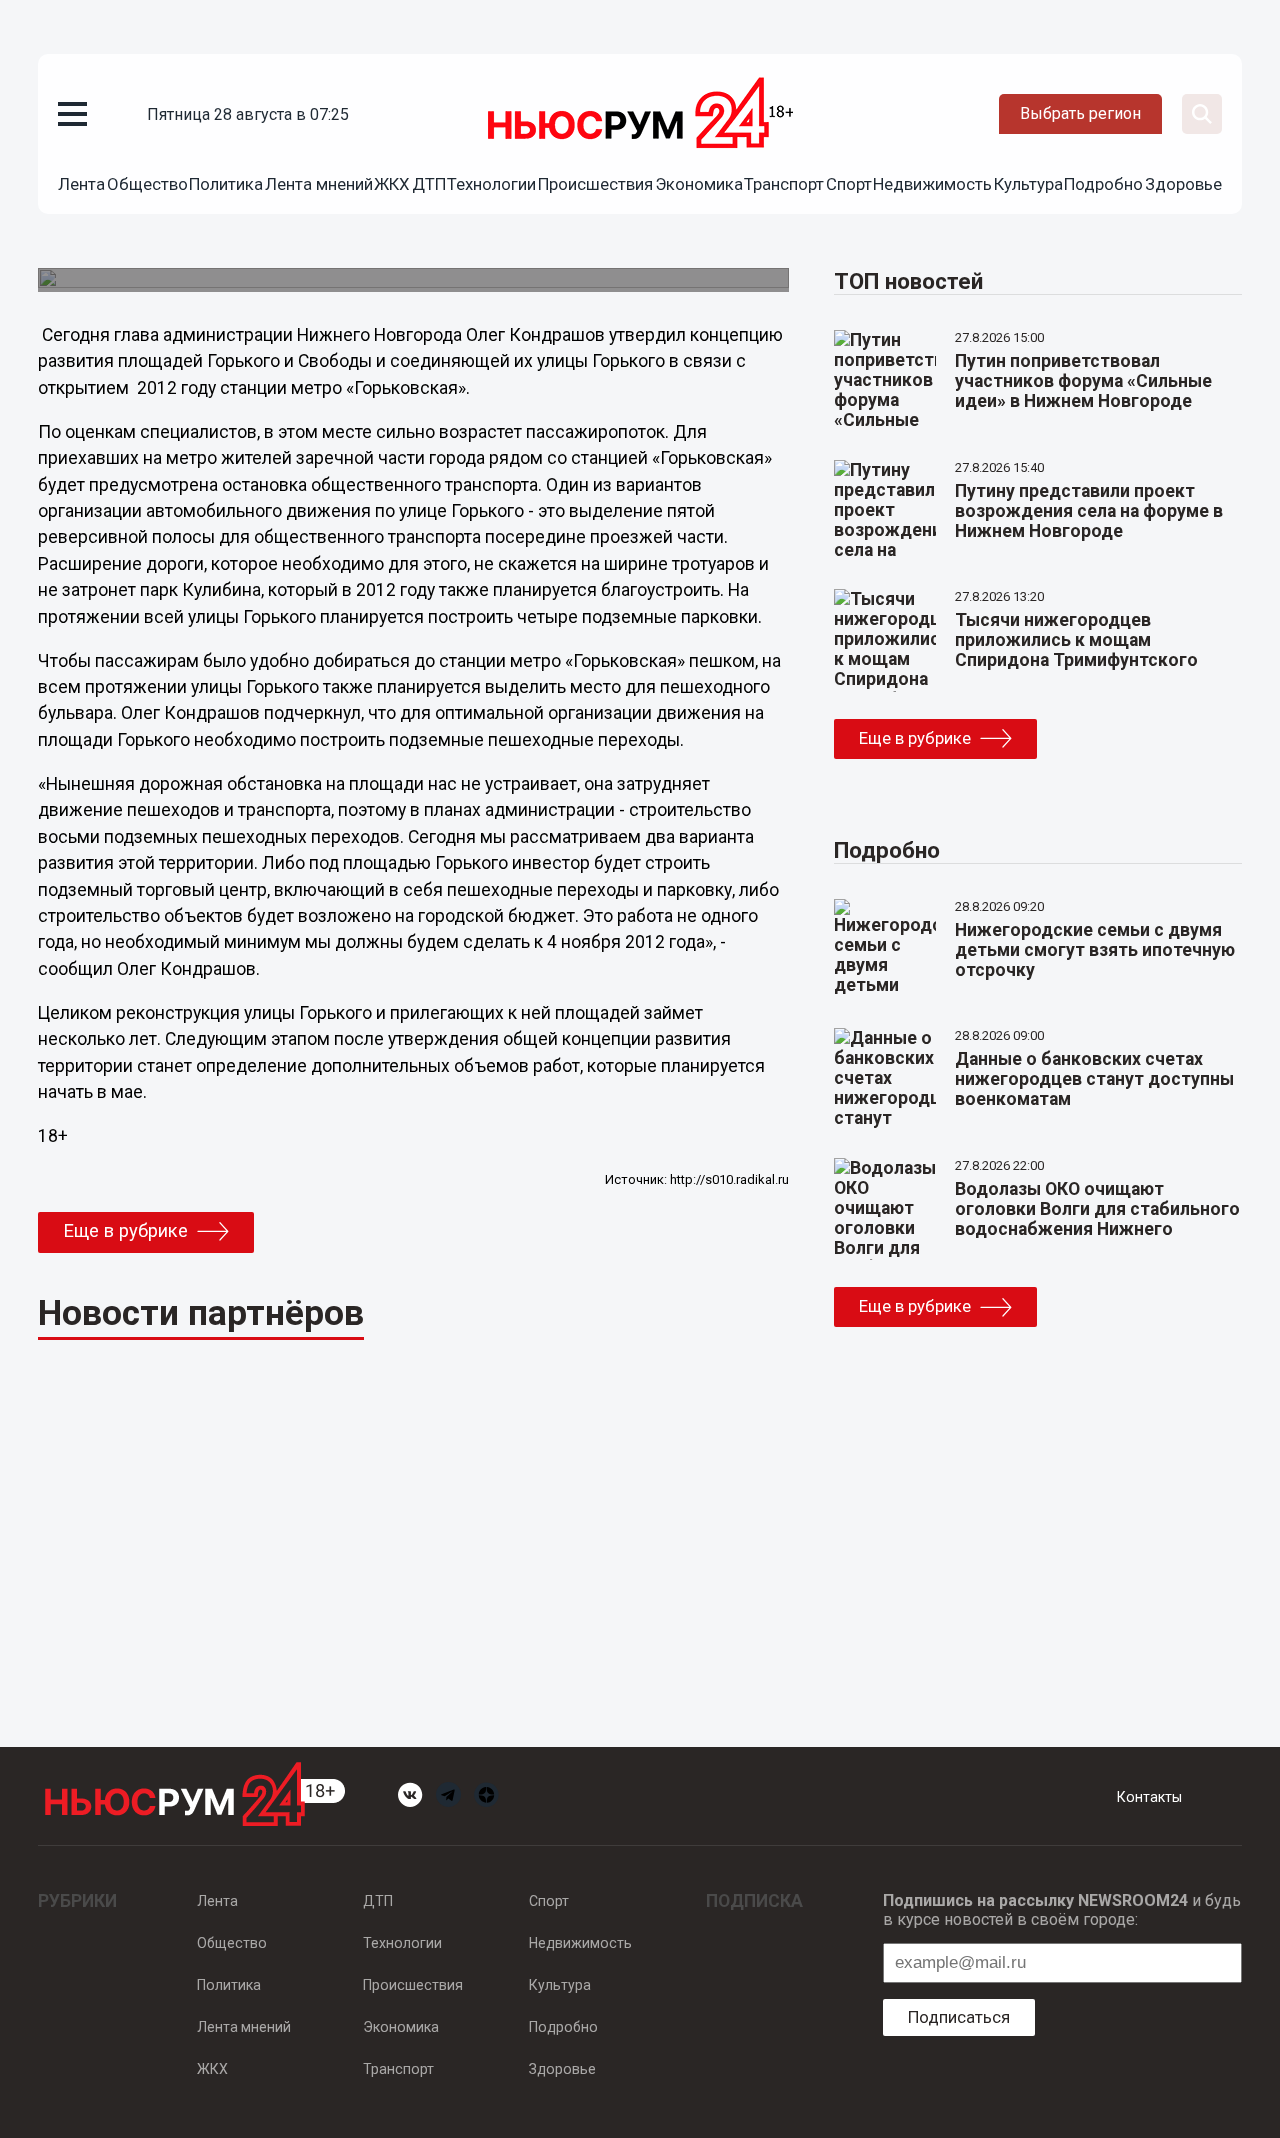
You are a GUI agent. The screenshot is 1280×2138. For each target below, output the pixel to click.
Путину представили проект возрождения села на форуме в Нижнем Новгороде (1089, 511)
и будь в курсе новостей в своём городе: (1062, 1910)
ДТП (429, 184)
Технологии (491, 184)
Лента (81, 184)
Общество (147, 184)
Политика (226, 184)
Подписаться (959, 2017)
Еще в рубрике (125, 1231)
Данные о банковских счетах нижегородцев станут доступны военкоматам (1094, 1079)
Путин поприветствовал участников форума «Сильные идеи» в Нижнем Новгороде (1083, 381)
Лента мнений (319, 184)
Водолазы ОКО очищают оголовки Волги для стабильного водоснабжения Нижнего (1097, 1209)
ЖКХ (392, 184)
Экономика (699, 184)
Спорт (849, 184)
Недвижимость (932, 184)
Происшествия (595, 184)
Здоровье (1183, 184)
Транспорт (784, 184)
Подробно (1103, 184)
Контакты (1149, 1797)
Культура (1028, 184)
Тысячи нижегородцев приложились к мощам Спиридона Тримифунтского (1076, 640)
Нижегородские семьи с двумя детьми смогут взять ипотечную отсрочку (1095, 950)
